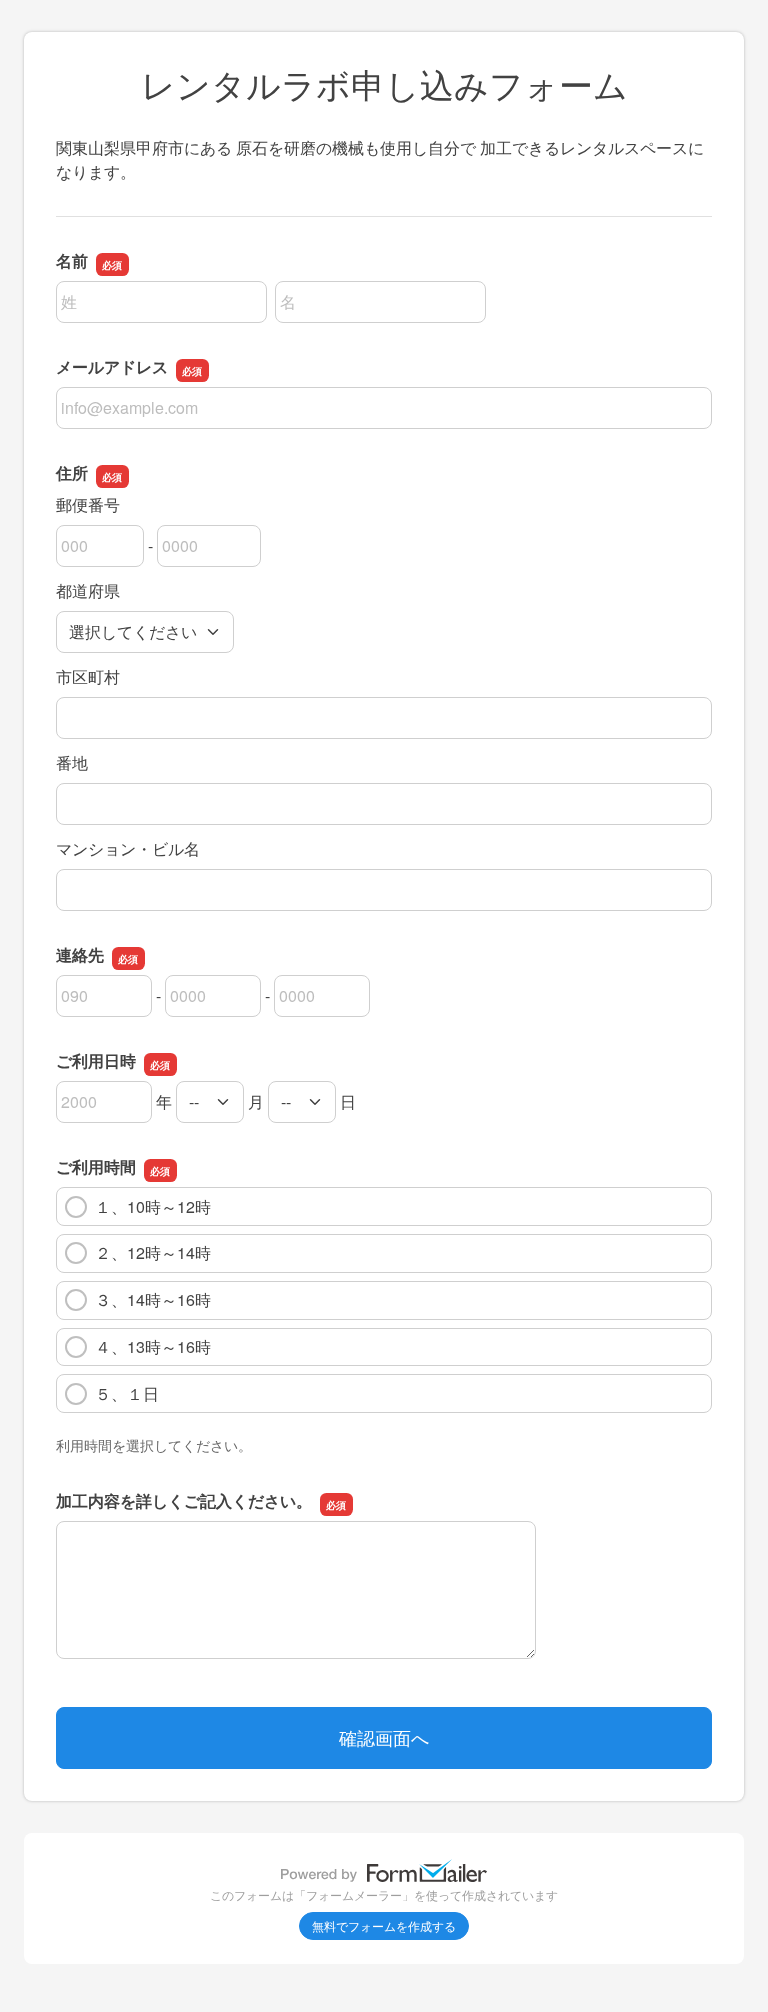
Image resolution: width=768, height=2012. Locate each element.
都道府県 (88, 590)
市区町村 (88, 676)
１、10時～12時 (153, 1206)
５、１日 (127, 1393)
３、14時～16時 (153, 1299)
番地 (72, 762)
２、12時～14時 (153, 1252)
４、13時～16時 (153, 1346)
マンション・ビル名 (128, 848)
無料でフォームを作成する (384, 1925)
